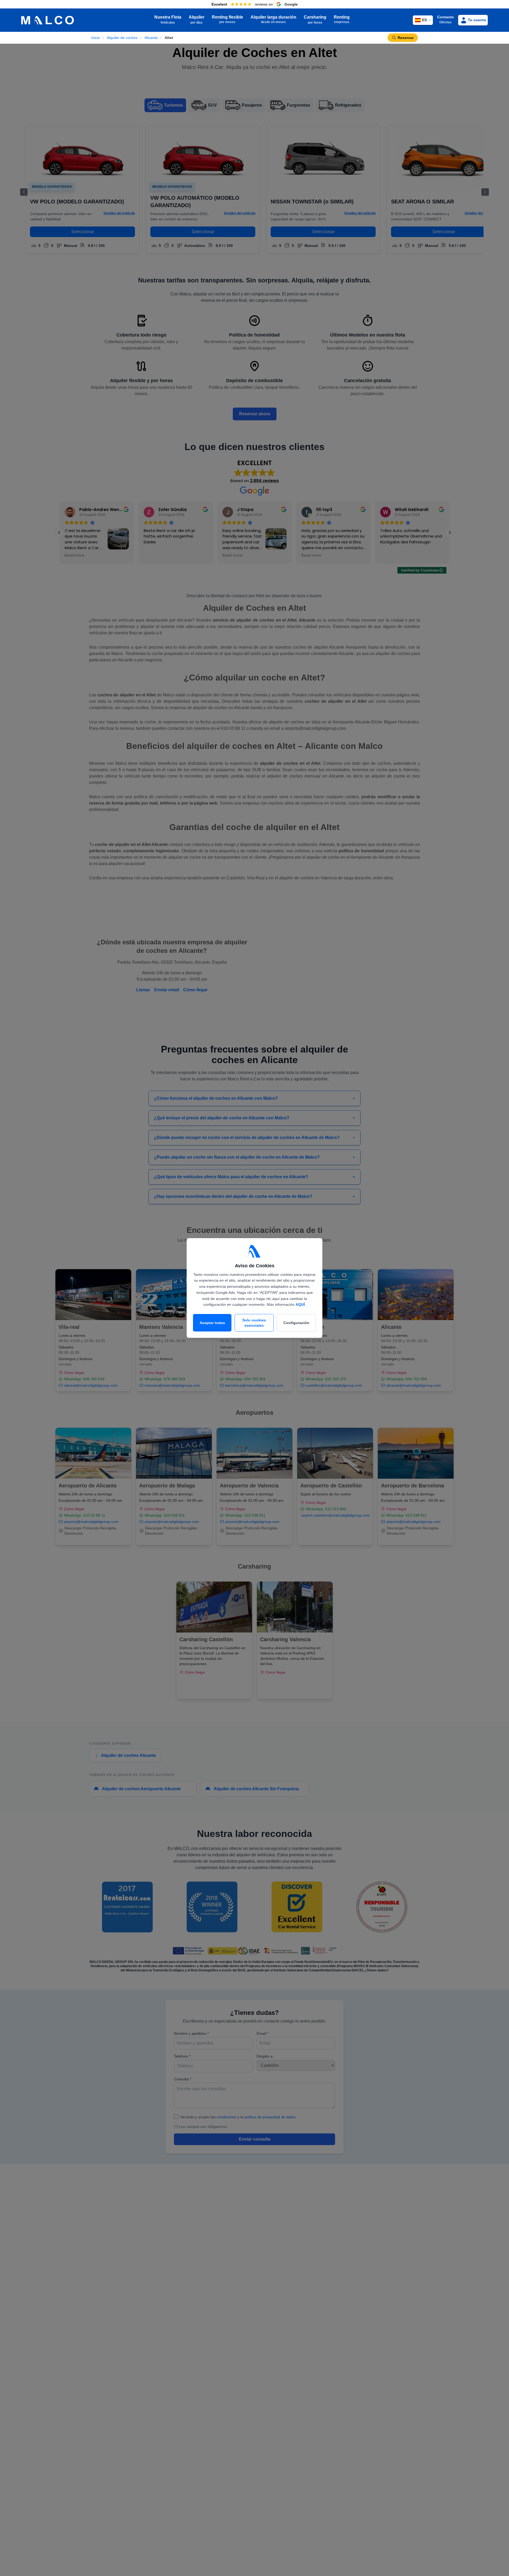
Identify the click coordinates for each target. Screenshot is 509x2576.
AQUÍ (300, 1304)
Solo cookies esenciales (254, 1323)
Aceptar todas (212, 1323)
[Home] (48, 20)
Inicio (96, 38)
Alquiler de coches (122, 38)
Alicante (151, 38)
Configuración (296, 1323)
